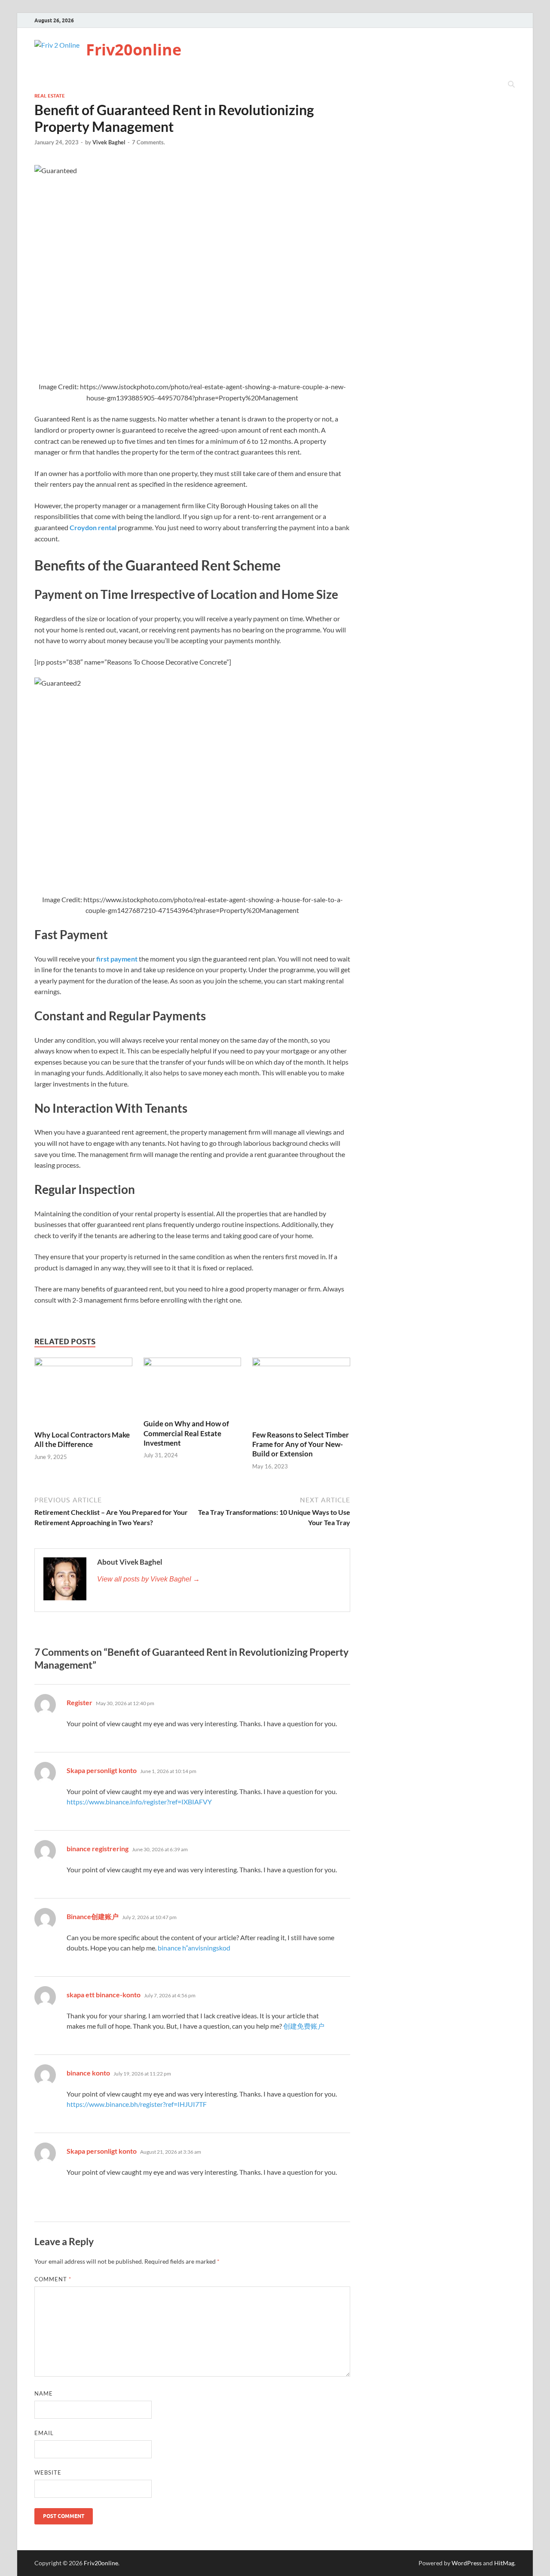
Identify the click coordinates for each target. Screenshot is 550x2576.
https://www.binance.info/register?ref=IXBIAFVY (139, 1802)
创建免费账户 (304, 2026)
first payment (117, 959)
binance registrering (98, 1848)
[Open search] (511, 85)
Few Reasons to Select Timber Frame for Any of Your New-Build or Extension (301, 1444)
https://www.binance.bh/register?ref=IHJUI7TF (137, 2104)
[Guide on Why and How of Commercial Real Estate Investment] (192, 1387)
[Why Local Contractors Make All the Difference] (83, 1393)
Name (44, 2393)
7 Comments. (148, 142)
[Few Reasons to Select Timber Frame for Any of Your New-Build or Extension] (301, 1393)
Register (79, 1702)
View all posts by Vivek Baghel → (148, 1579)
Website (48, 2472)
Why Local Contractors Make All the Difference (82, 1439)
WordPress (467, 2563)
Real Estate (50, 96)
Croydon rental (93, 527)
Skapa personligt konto (102, 1770)
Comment (53, 2279)
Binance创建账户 (93, 1916)
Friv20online (134, 50)
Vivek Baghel (109, 142)
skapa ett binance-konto (104, 1995)
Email (44, 2433)
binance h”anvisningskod (194, 1948)
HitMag (504, 2563)
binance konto (88, 2073)
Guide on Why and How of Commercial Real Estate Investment (186, 1433)
